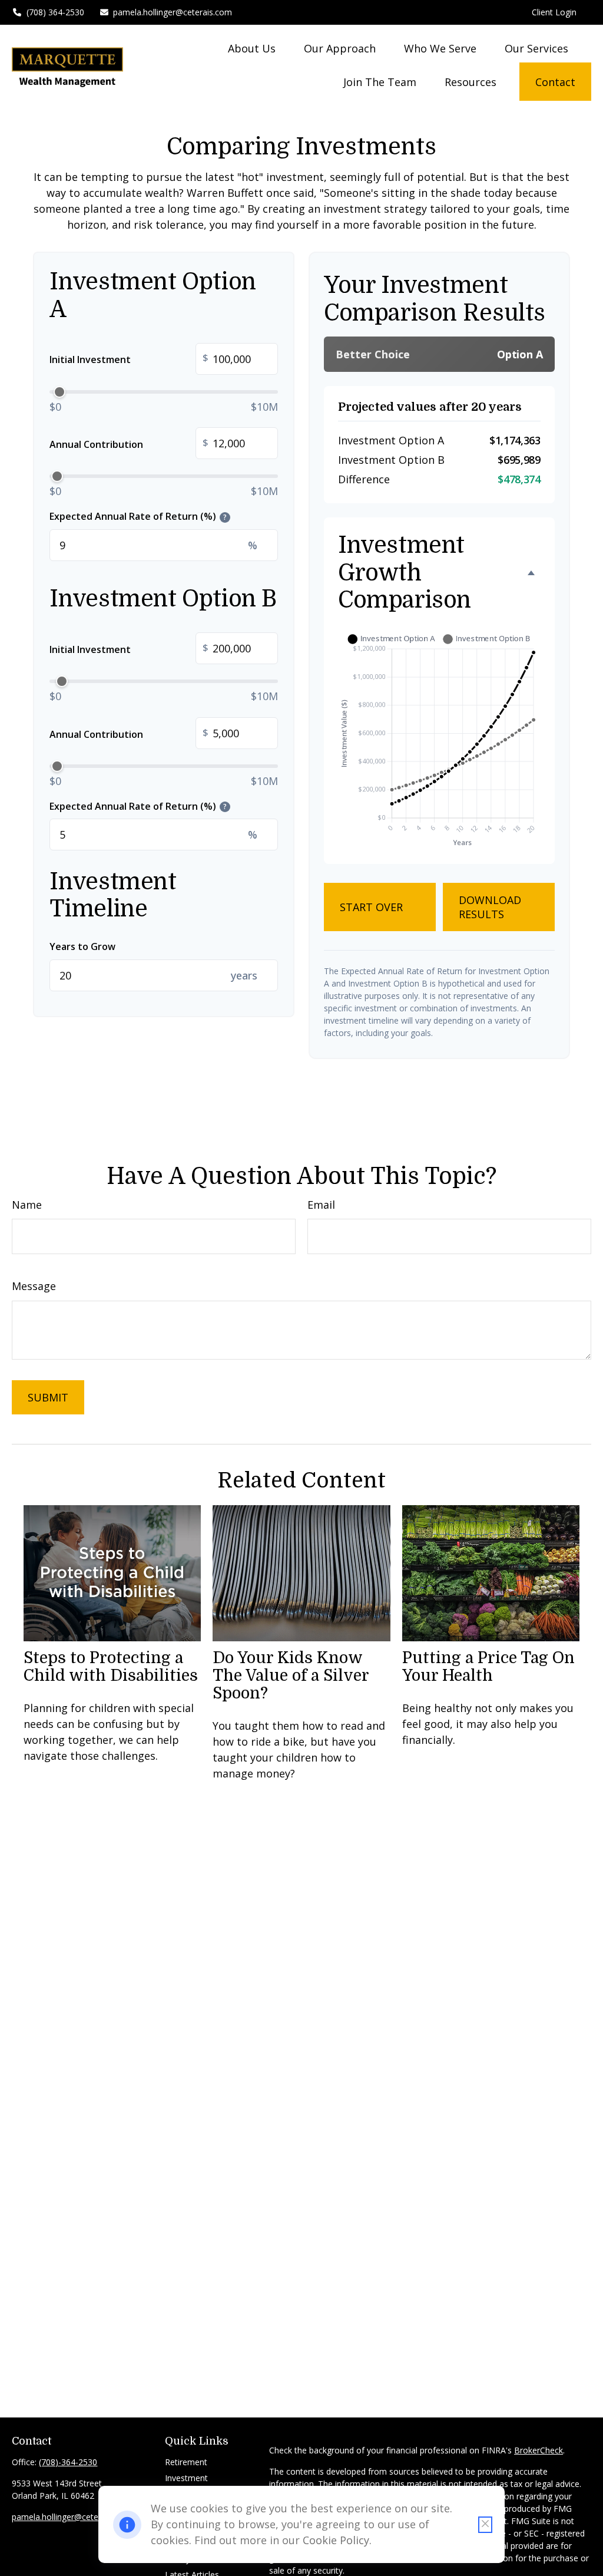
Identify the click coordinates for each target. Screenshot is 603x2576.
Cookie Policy (336, 2540)
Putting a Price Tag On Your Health (488, 1667)
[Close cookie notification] (485, 2525)
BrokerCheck (539, 2450)
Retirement (186, 2462)
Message (34, 1286)
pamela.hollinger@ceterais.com (173, 12)
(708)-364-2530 (68, 2462)
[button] (252, 48)
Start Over (371, 907)
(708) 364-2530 (55, 12)
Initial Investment (129, 359)
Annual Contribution (129, 443)
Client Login (554, 12)
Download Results (490, 907)
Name (27, 1205)
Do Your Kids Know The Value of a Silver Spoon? (291, 1675)
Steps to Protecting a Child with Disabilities (111, 1667)
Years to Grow (82, 946)
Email (321, 1205)
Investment (186, 2478)
